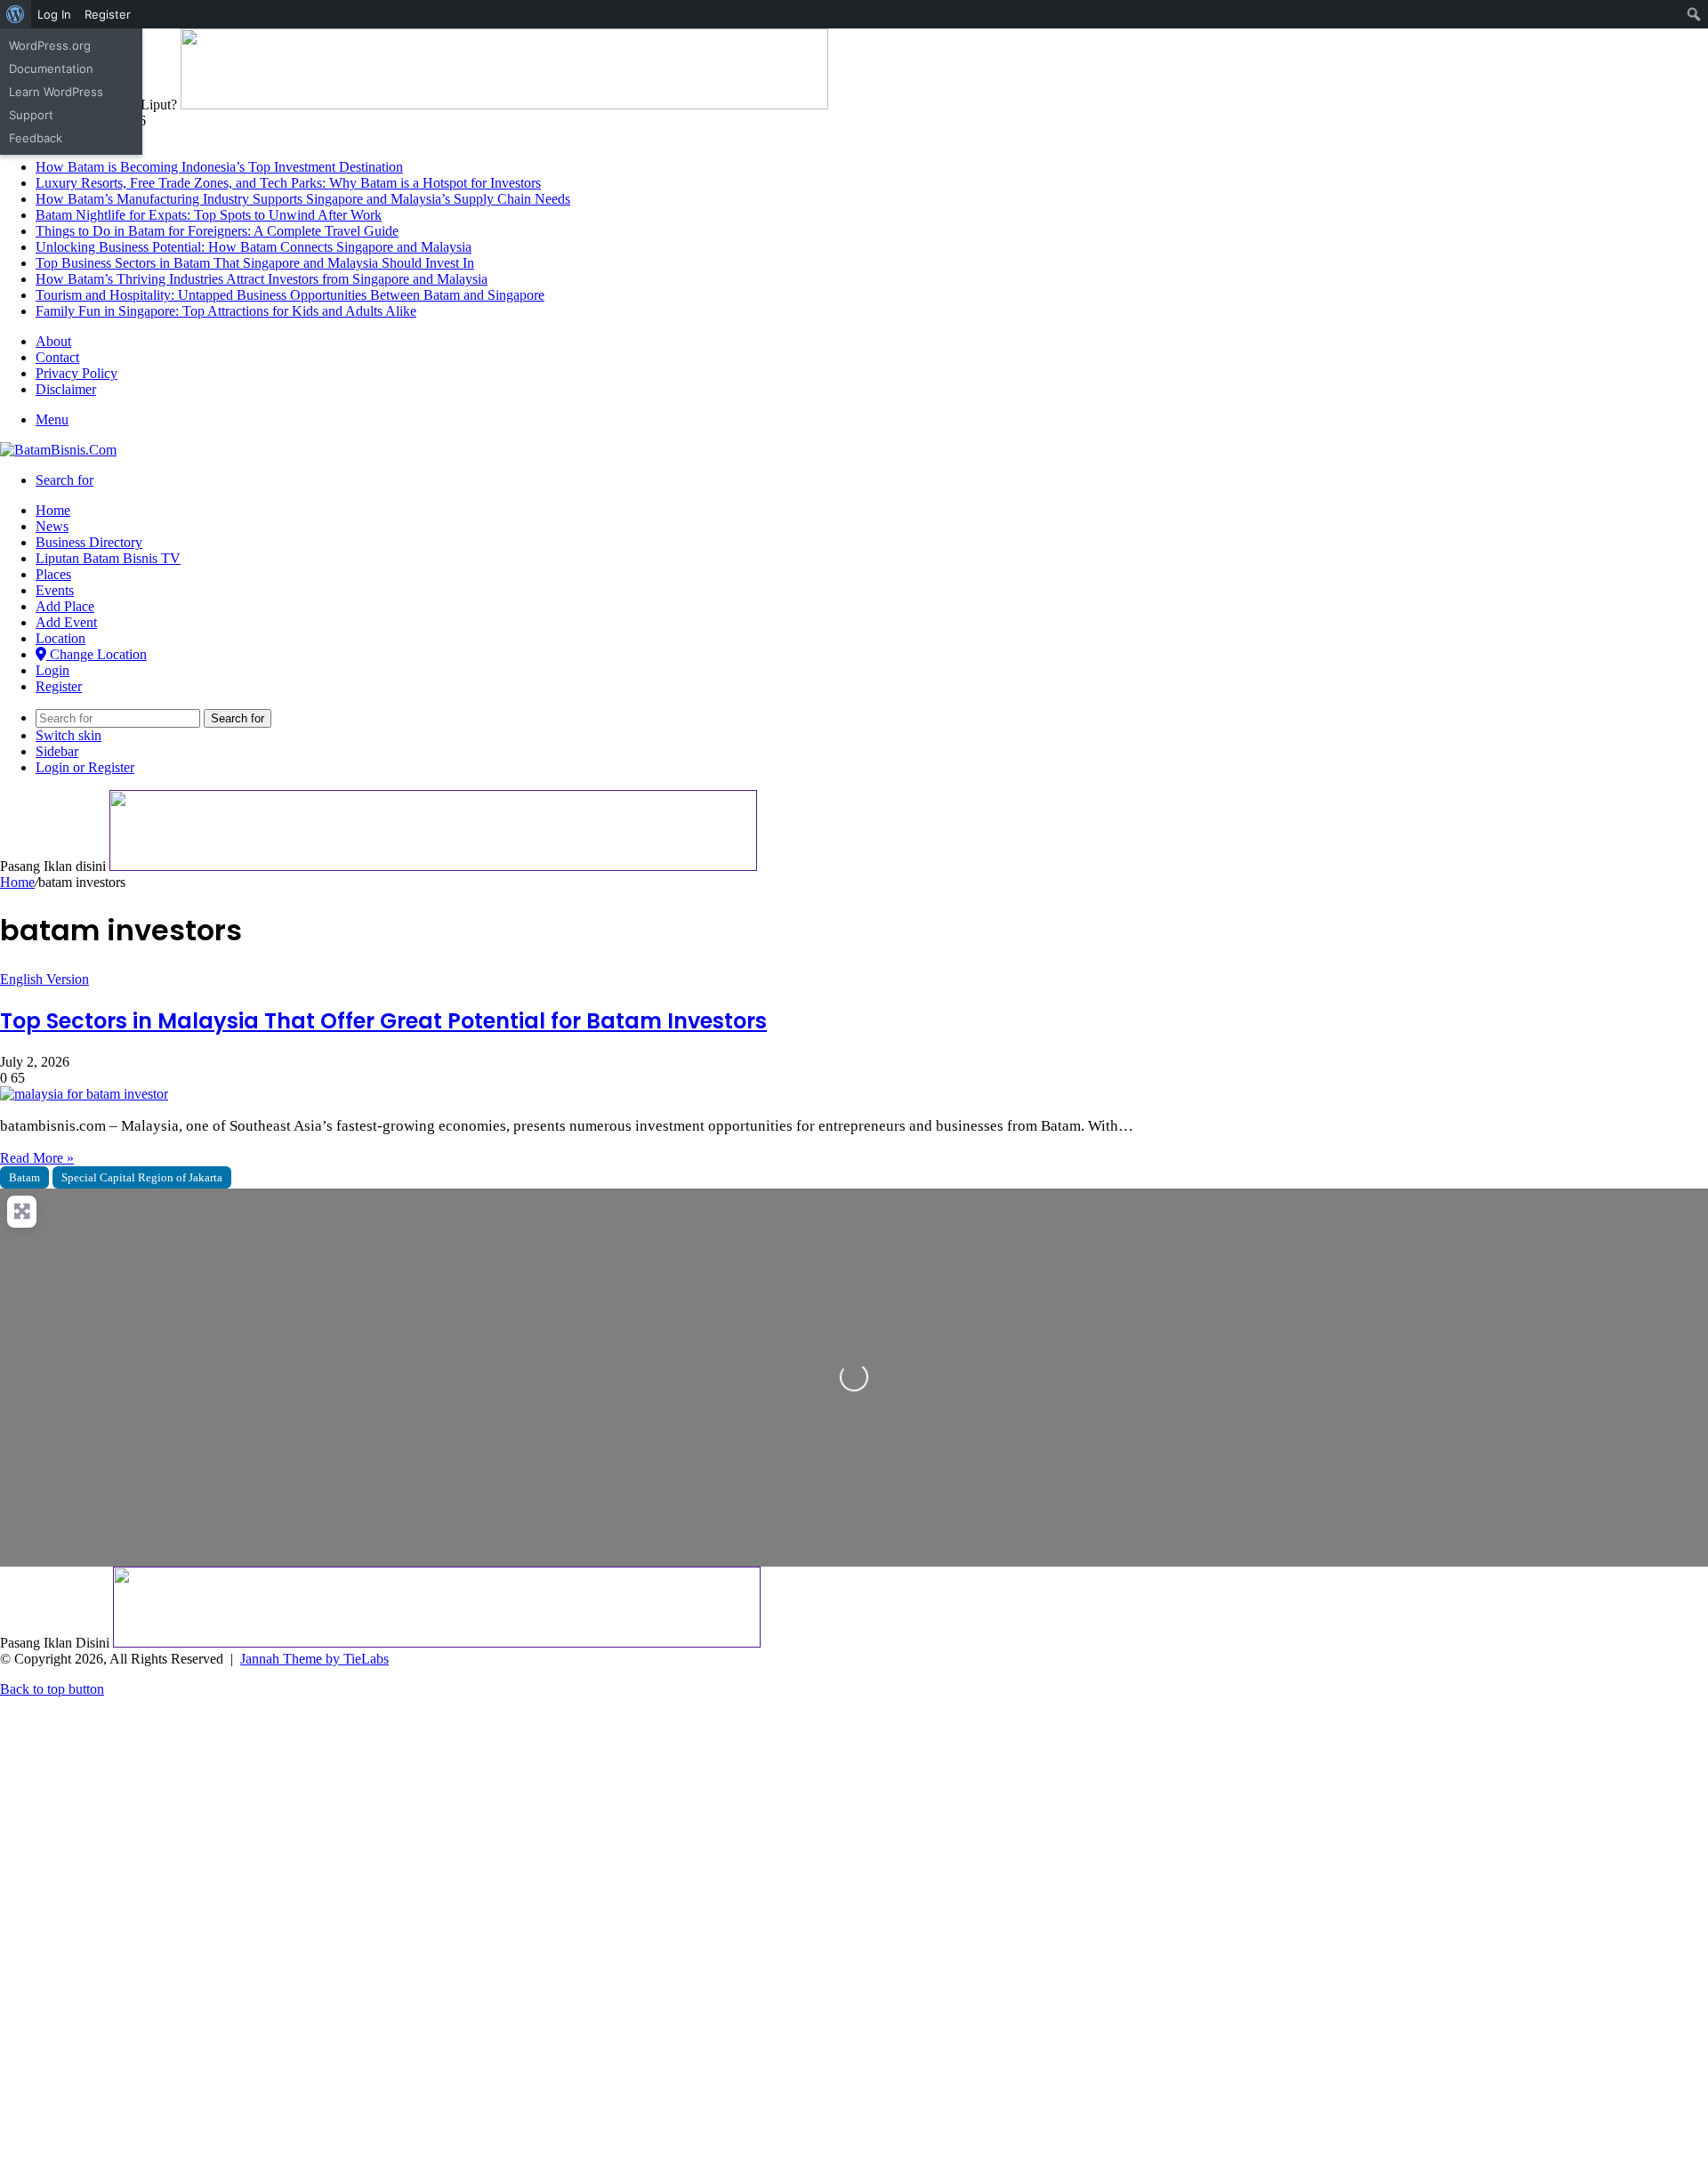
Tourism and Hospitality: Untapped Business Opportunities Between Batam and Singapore (290, 295)
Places (53, 574)
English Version (44, 979)
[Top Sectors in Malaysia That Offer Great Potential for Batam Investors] (84, 1094)
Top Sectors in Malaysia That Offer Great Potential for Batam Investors (383, 1021)
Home (53, 510)
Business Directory (89, 542)
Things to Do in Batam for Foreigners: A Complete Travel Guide (217, 231)
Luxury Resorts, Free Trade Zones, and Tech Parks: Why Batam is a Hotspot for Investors (288, 183)
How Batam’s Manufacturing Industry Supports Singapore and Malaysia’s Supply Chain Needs (303, 199)
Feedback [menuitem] (36, 138)
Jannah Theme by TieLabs (314, 1659)
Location (60, 638)
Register (59, 686)
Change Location (97, 654)
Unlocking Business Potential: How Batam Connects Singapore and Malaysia (254, 247)
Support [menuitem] (31, 115)
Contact (57, 357)
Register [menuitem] (108, 14)
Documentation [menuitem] (51, 69)
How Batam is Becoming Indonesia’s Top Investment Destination (219, 167)
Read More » (37, 1158)
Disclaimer (66, 389)
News (52, 526)
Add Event (66, 622)
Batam (24, 1177)
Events (55, 590)
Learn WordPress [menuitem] (56, 92)
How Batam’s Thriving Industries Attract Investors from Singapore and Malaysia (262, 279)
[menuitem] (16, 14)
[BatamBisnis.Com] (58, 450)
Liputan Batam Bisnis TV (108, 558)
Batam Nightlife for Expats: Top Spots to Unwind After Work (209, 215)
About (53, 341)
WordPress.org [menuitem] (50, 45)
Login (52, 670)
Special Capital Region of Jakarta (142, 1177)
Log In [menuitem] (54, 14)
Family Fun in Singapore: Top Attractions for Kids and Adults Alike (226, 311)
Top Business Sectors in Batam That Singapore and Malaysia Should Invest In (255, 263)
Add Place (65, 606)
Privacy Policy (77, 373)
